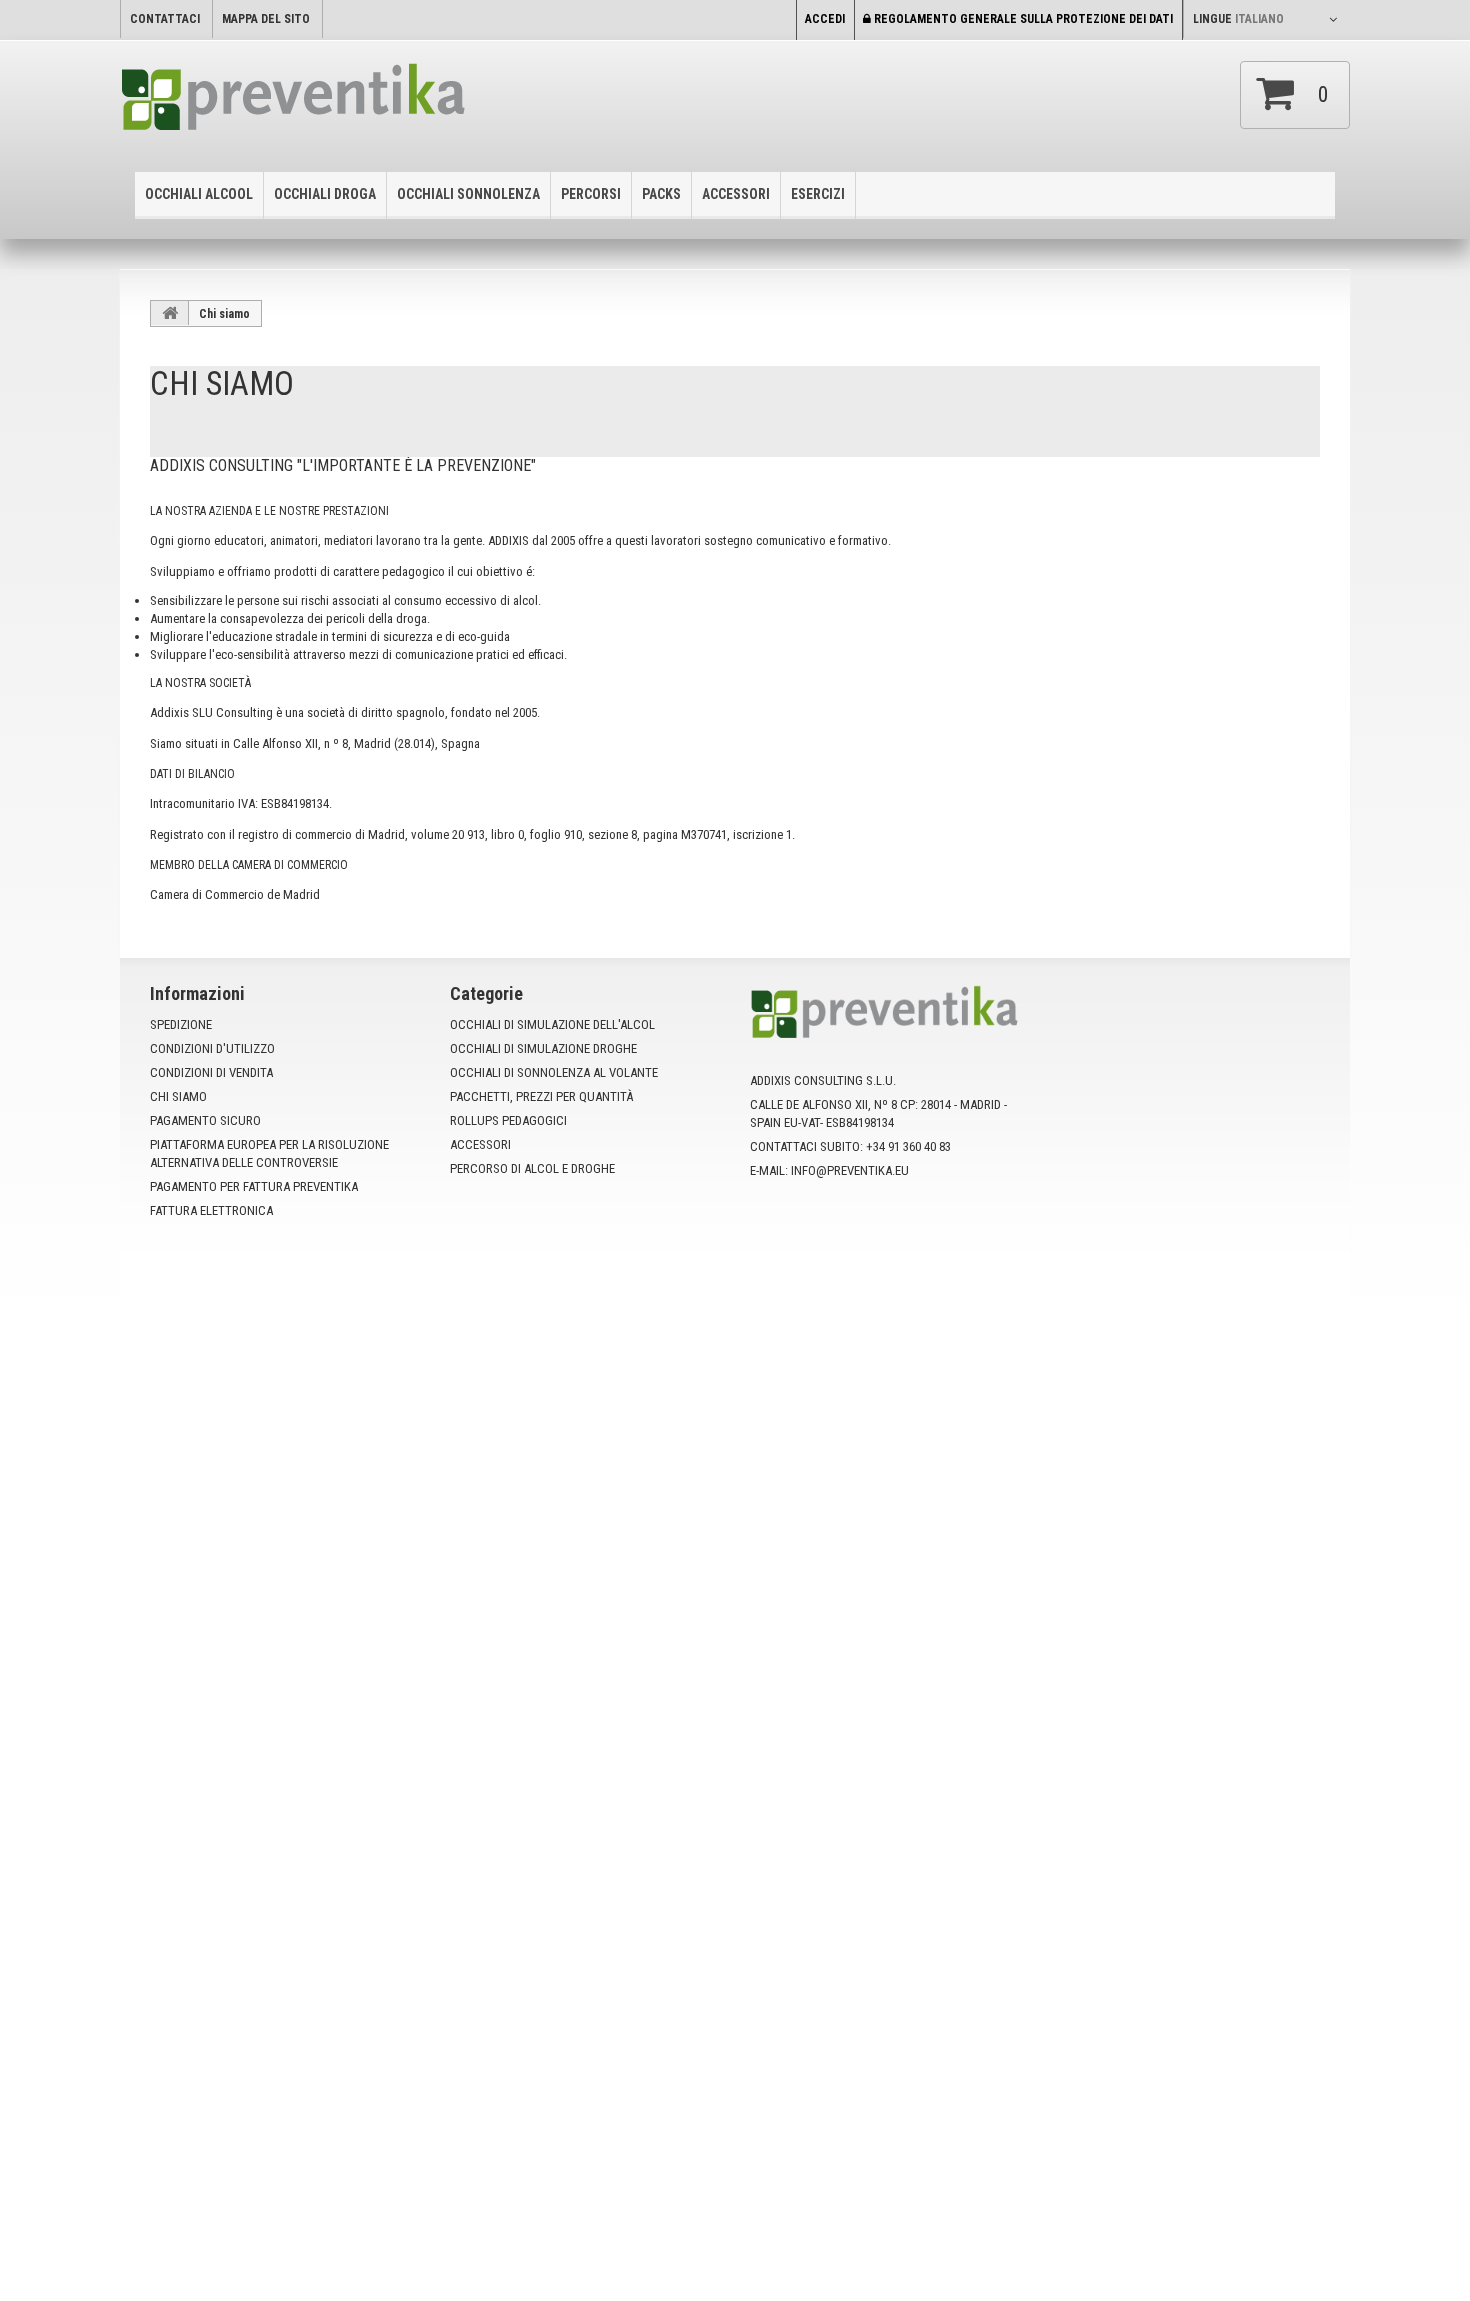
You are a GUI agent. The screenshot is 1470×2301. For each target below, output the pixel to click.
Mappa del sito (266, 19)
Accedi (825, 19)
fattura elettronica (211, 1210)
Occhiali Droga (325, 194)
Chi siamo (178, 1096)
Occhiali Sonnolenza (468, 194)
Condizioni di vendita (211, 1072)
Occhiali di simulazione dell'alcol (552, 1024)
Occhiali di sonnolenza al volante (554, 1072)
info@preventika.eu (850, 1170)
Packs (661, 194)
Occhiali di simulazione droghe (543, 1048)
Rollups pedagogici (508, 1120)
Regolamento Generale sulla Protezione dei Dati (1022, 19)
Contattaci (165, 19)
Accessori (736, 194)
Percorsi (591, 194)
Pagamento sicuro (205, 1120)
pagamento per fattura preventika (254, 1186)
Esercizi (818, 194)
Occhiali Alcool (199, 194)
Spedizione (181, 1024)
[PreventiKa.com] (334, 104)
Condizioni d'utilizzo (212, 1048)
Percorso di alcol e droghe (532, 1168)
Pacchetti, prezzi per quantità (541, 1096)
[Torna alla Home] (170, 313)
